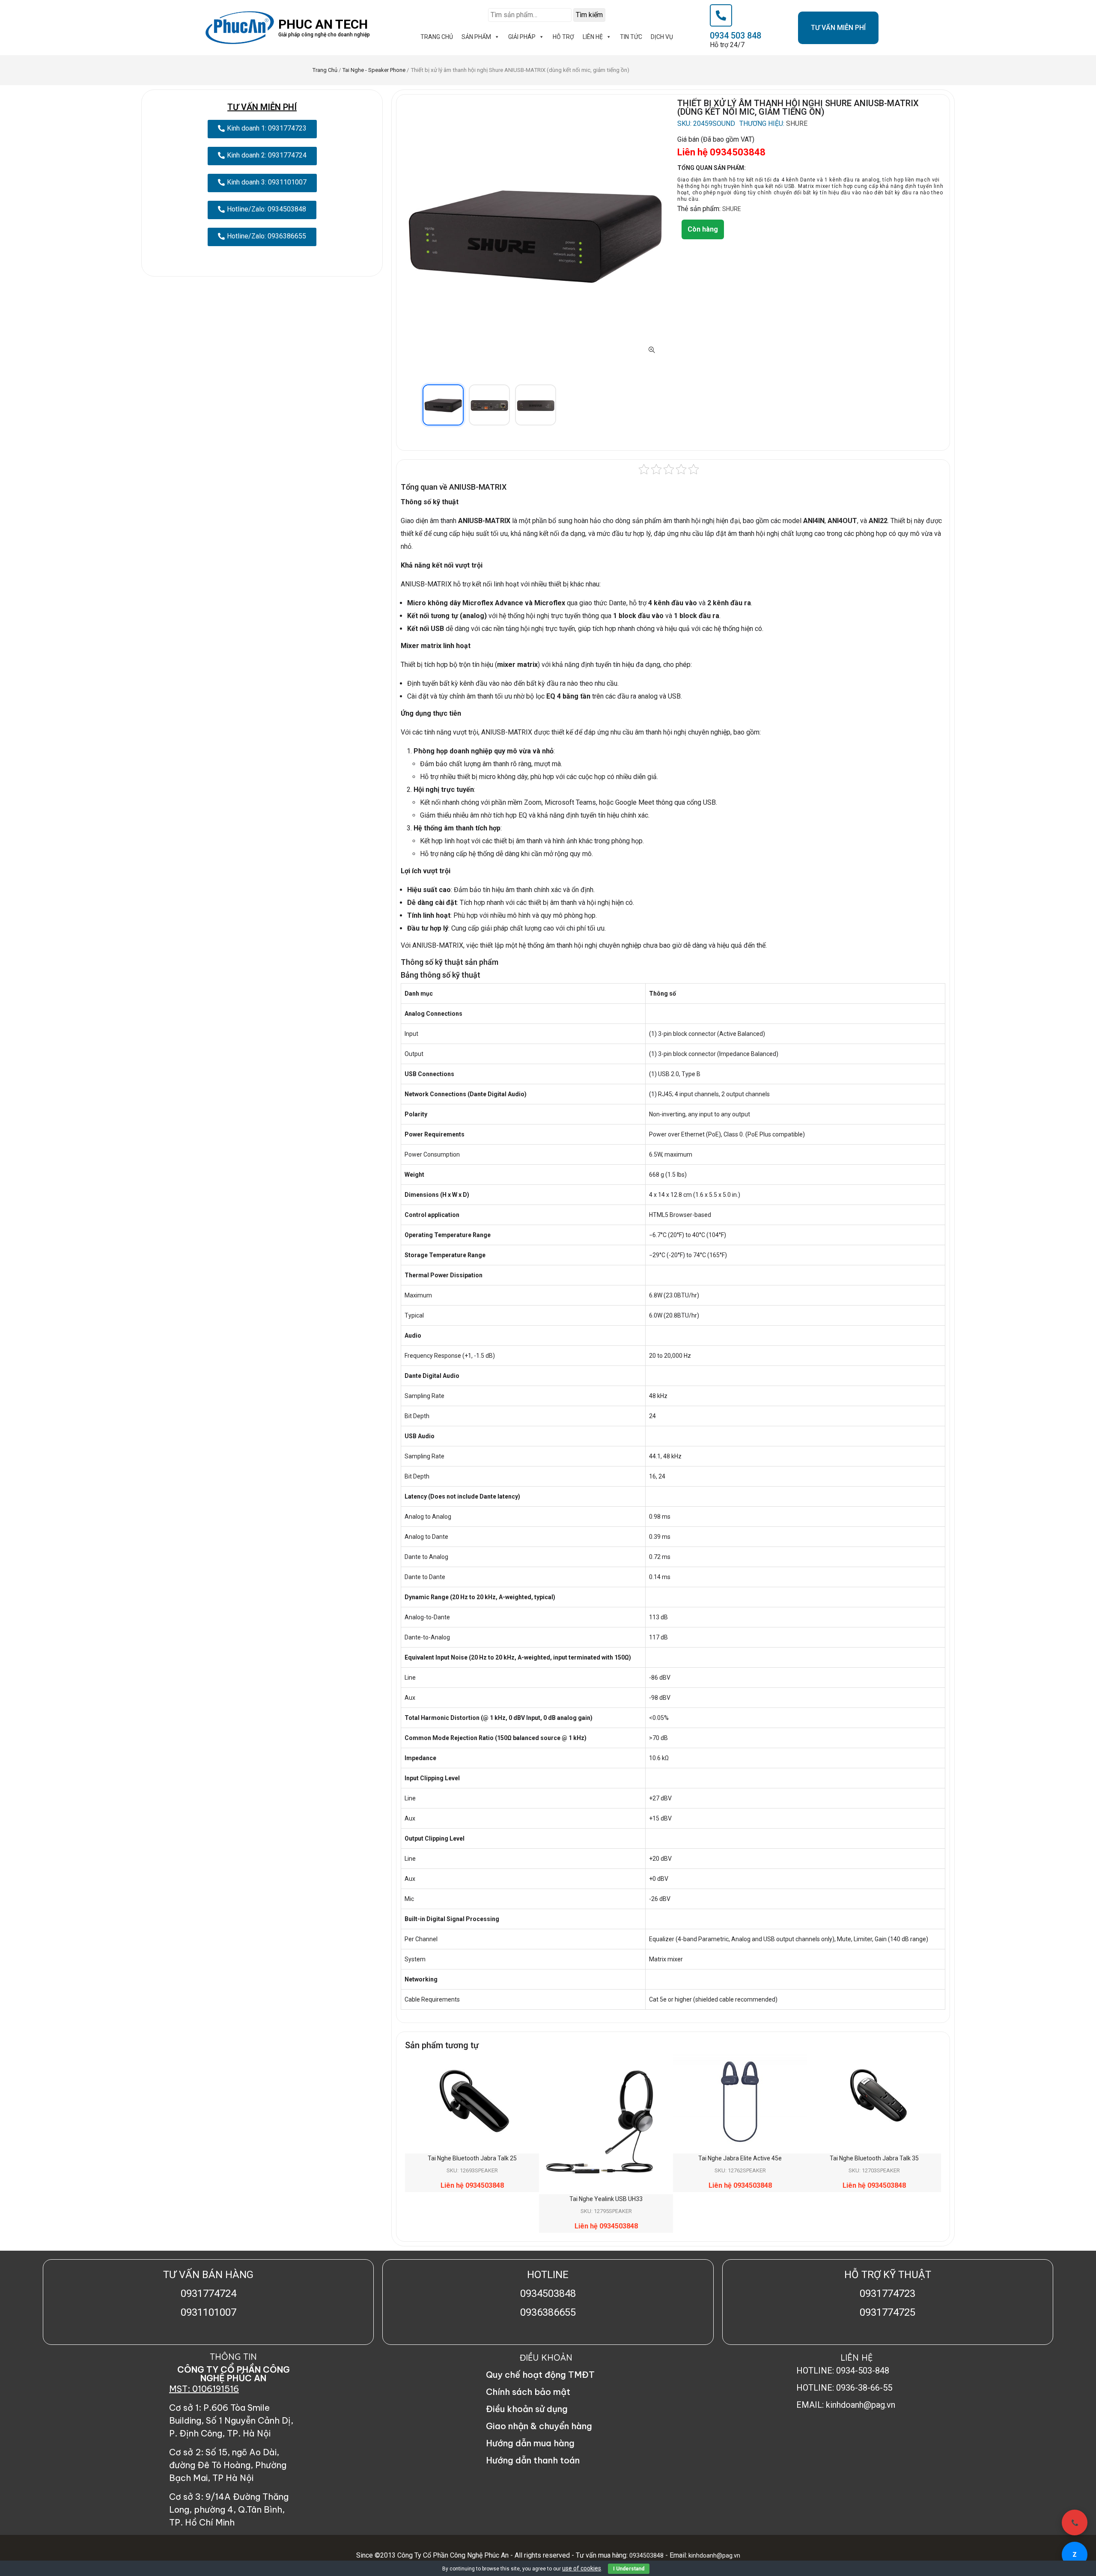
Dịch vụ (662, 37)
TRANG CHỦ (437, 37)
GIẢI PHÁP (522, 37)
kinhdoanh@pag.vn (714, 2555)
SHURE (797, 124)
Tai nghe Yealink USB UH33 (606, 2199)
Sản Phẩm (476, 37)
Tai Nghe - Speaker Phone (374, 70)
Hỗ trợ (563, 37)
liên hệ (593, 37)
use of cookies (582, 2568)
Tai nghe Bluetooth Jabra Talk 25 (472, 2158)
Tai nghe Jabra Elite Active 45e (740, 2158)
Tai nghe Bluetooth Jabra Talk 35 (874, 2158)
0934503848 (646, 2555)
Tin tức (631, 37)
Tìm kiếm (589, 15)
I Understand (629, 2569)
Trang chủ (325, 70)
